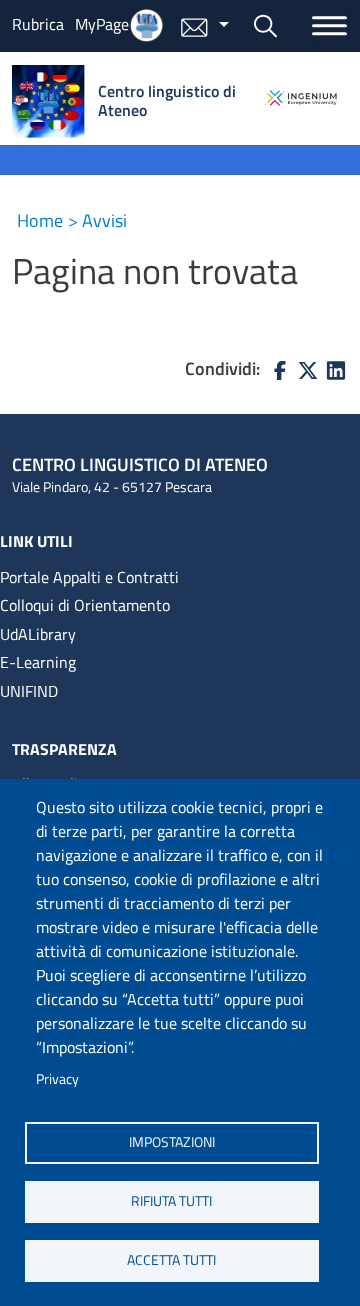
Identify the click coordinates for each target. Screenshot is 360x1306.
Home (40, 220)
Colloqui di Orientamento (85, 605)
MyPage (102, 24)
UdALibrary (38, 634)
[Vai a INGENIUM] (301, 98)
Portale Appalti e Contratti (89, 577)
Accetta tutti (171, 1260)
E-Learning (38, 662)
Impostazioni (172, 1142)
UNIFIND (29, 691)
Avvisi (104, 220)
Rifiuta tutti (171, 1201)
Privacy (57, 1079)
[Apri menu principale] (329, 25)
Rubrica (38, 24)
